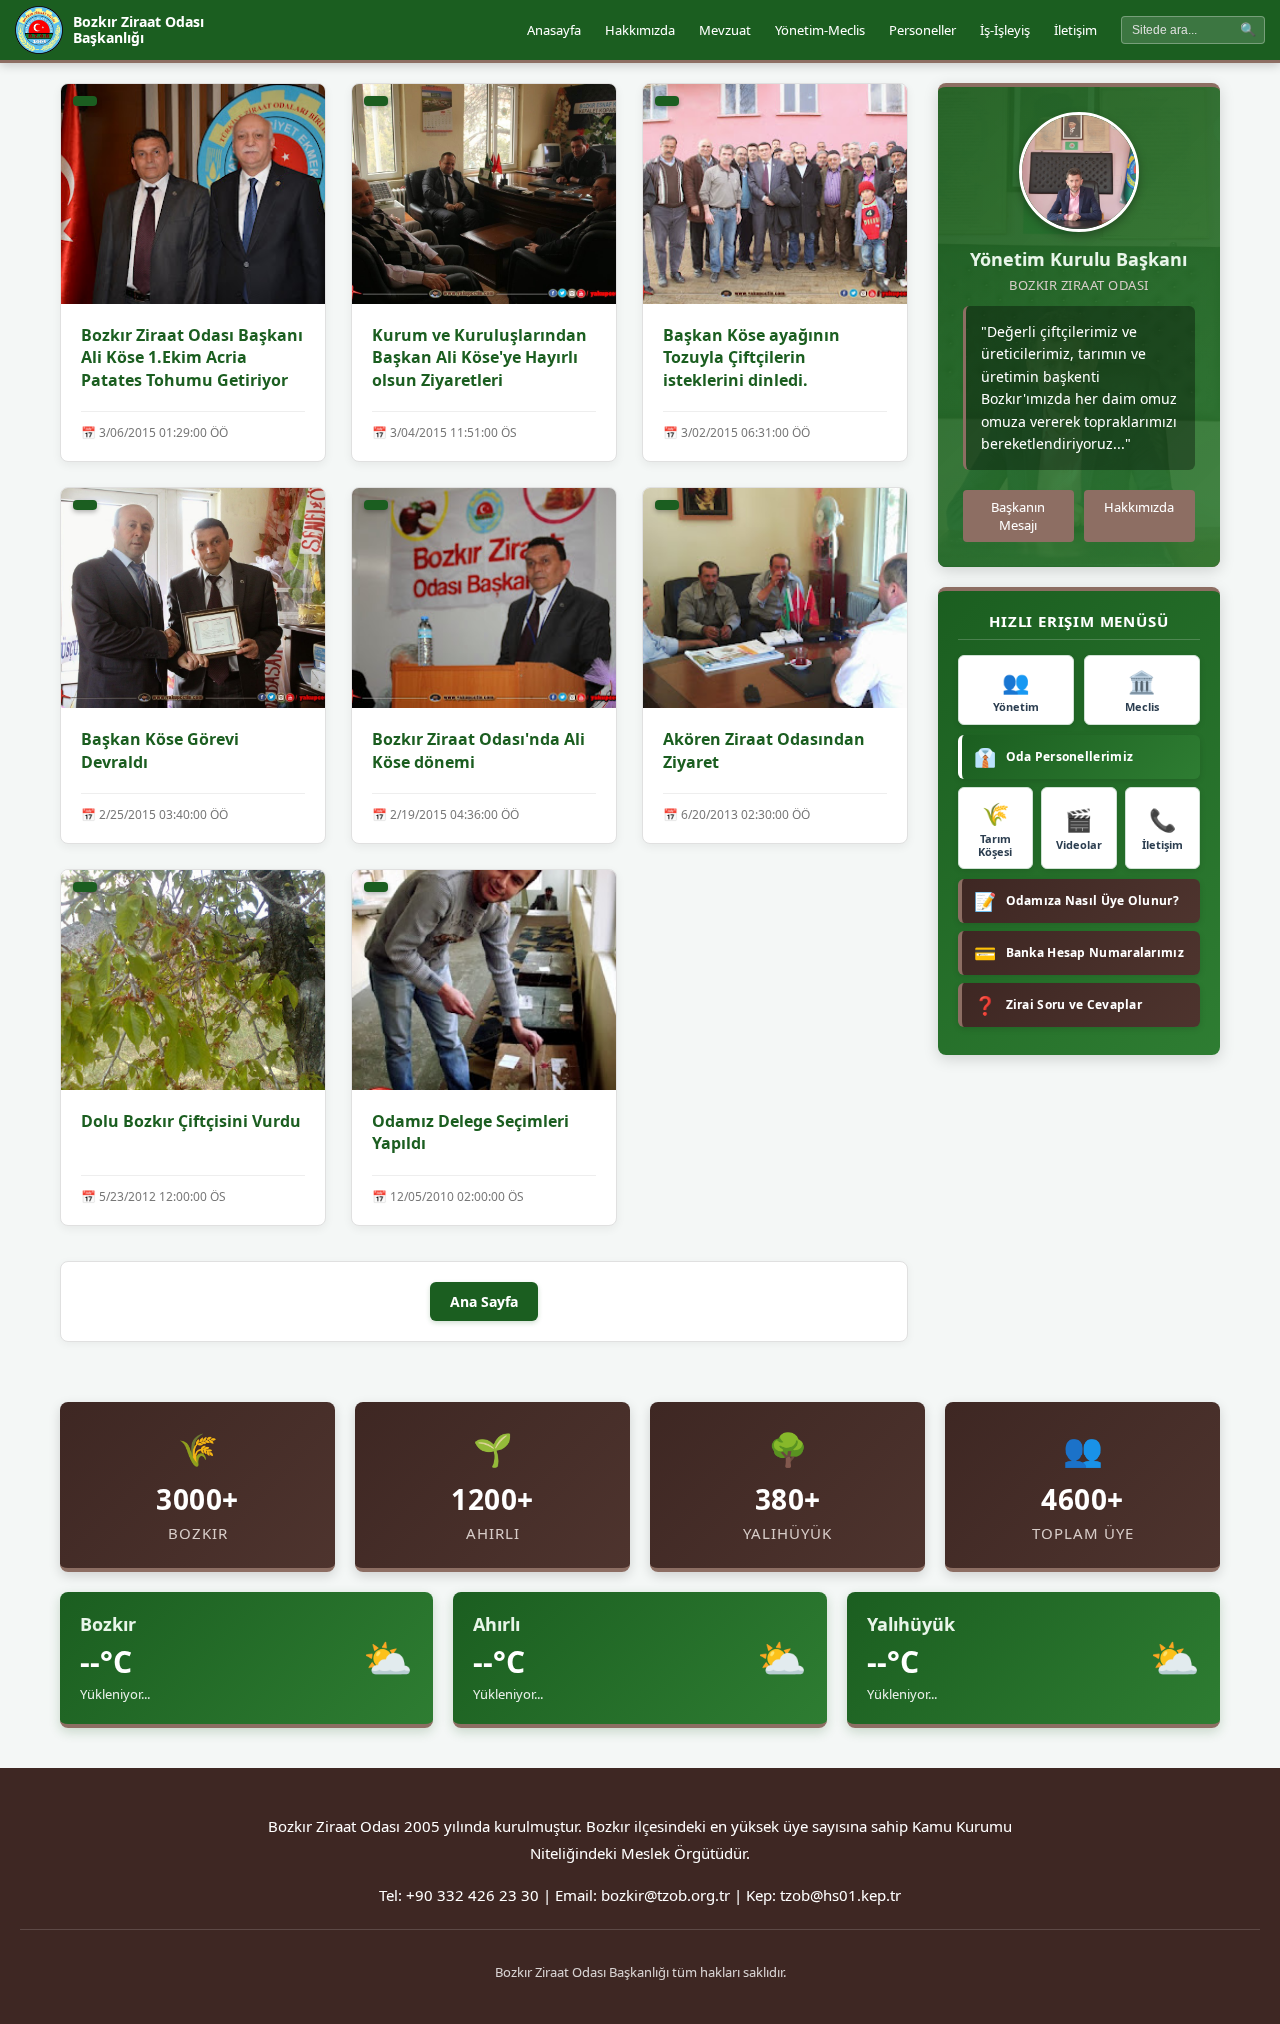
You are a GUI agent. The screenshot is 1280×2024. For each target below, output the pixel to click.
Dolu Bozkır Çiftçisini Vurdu (191, 1121)
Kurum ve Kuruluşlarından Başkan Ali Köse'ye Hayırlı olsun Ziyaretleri (479, 357)
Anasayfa (554, 30)
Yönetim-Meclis (820, 30)
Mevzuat (725, 30)
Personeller (922, 30)
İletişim (1075, 30)
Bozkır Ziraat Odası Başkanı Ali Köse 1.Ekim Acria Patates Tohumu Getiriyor (192, 357)
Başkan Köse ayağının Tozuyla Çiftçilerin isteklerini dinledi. (751, 357)
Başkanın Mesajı (1018, 516)
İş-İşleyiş (1005, 30)
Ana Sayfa (484, 1301)
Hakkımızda (640, 30)
